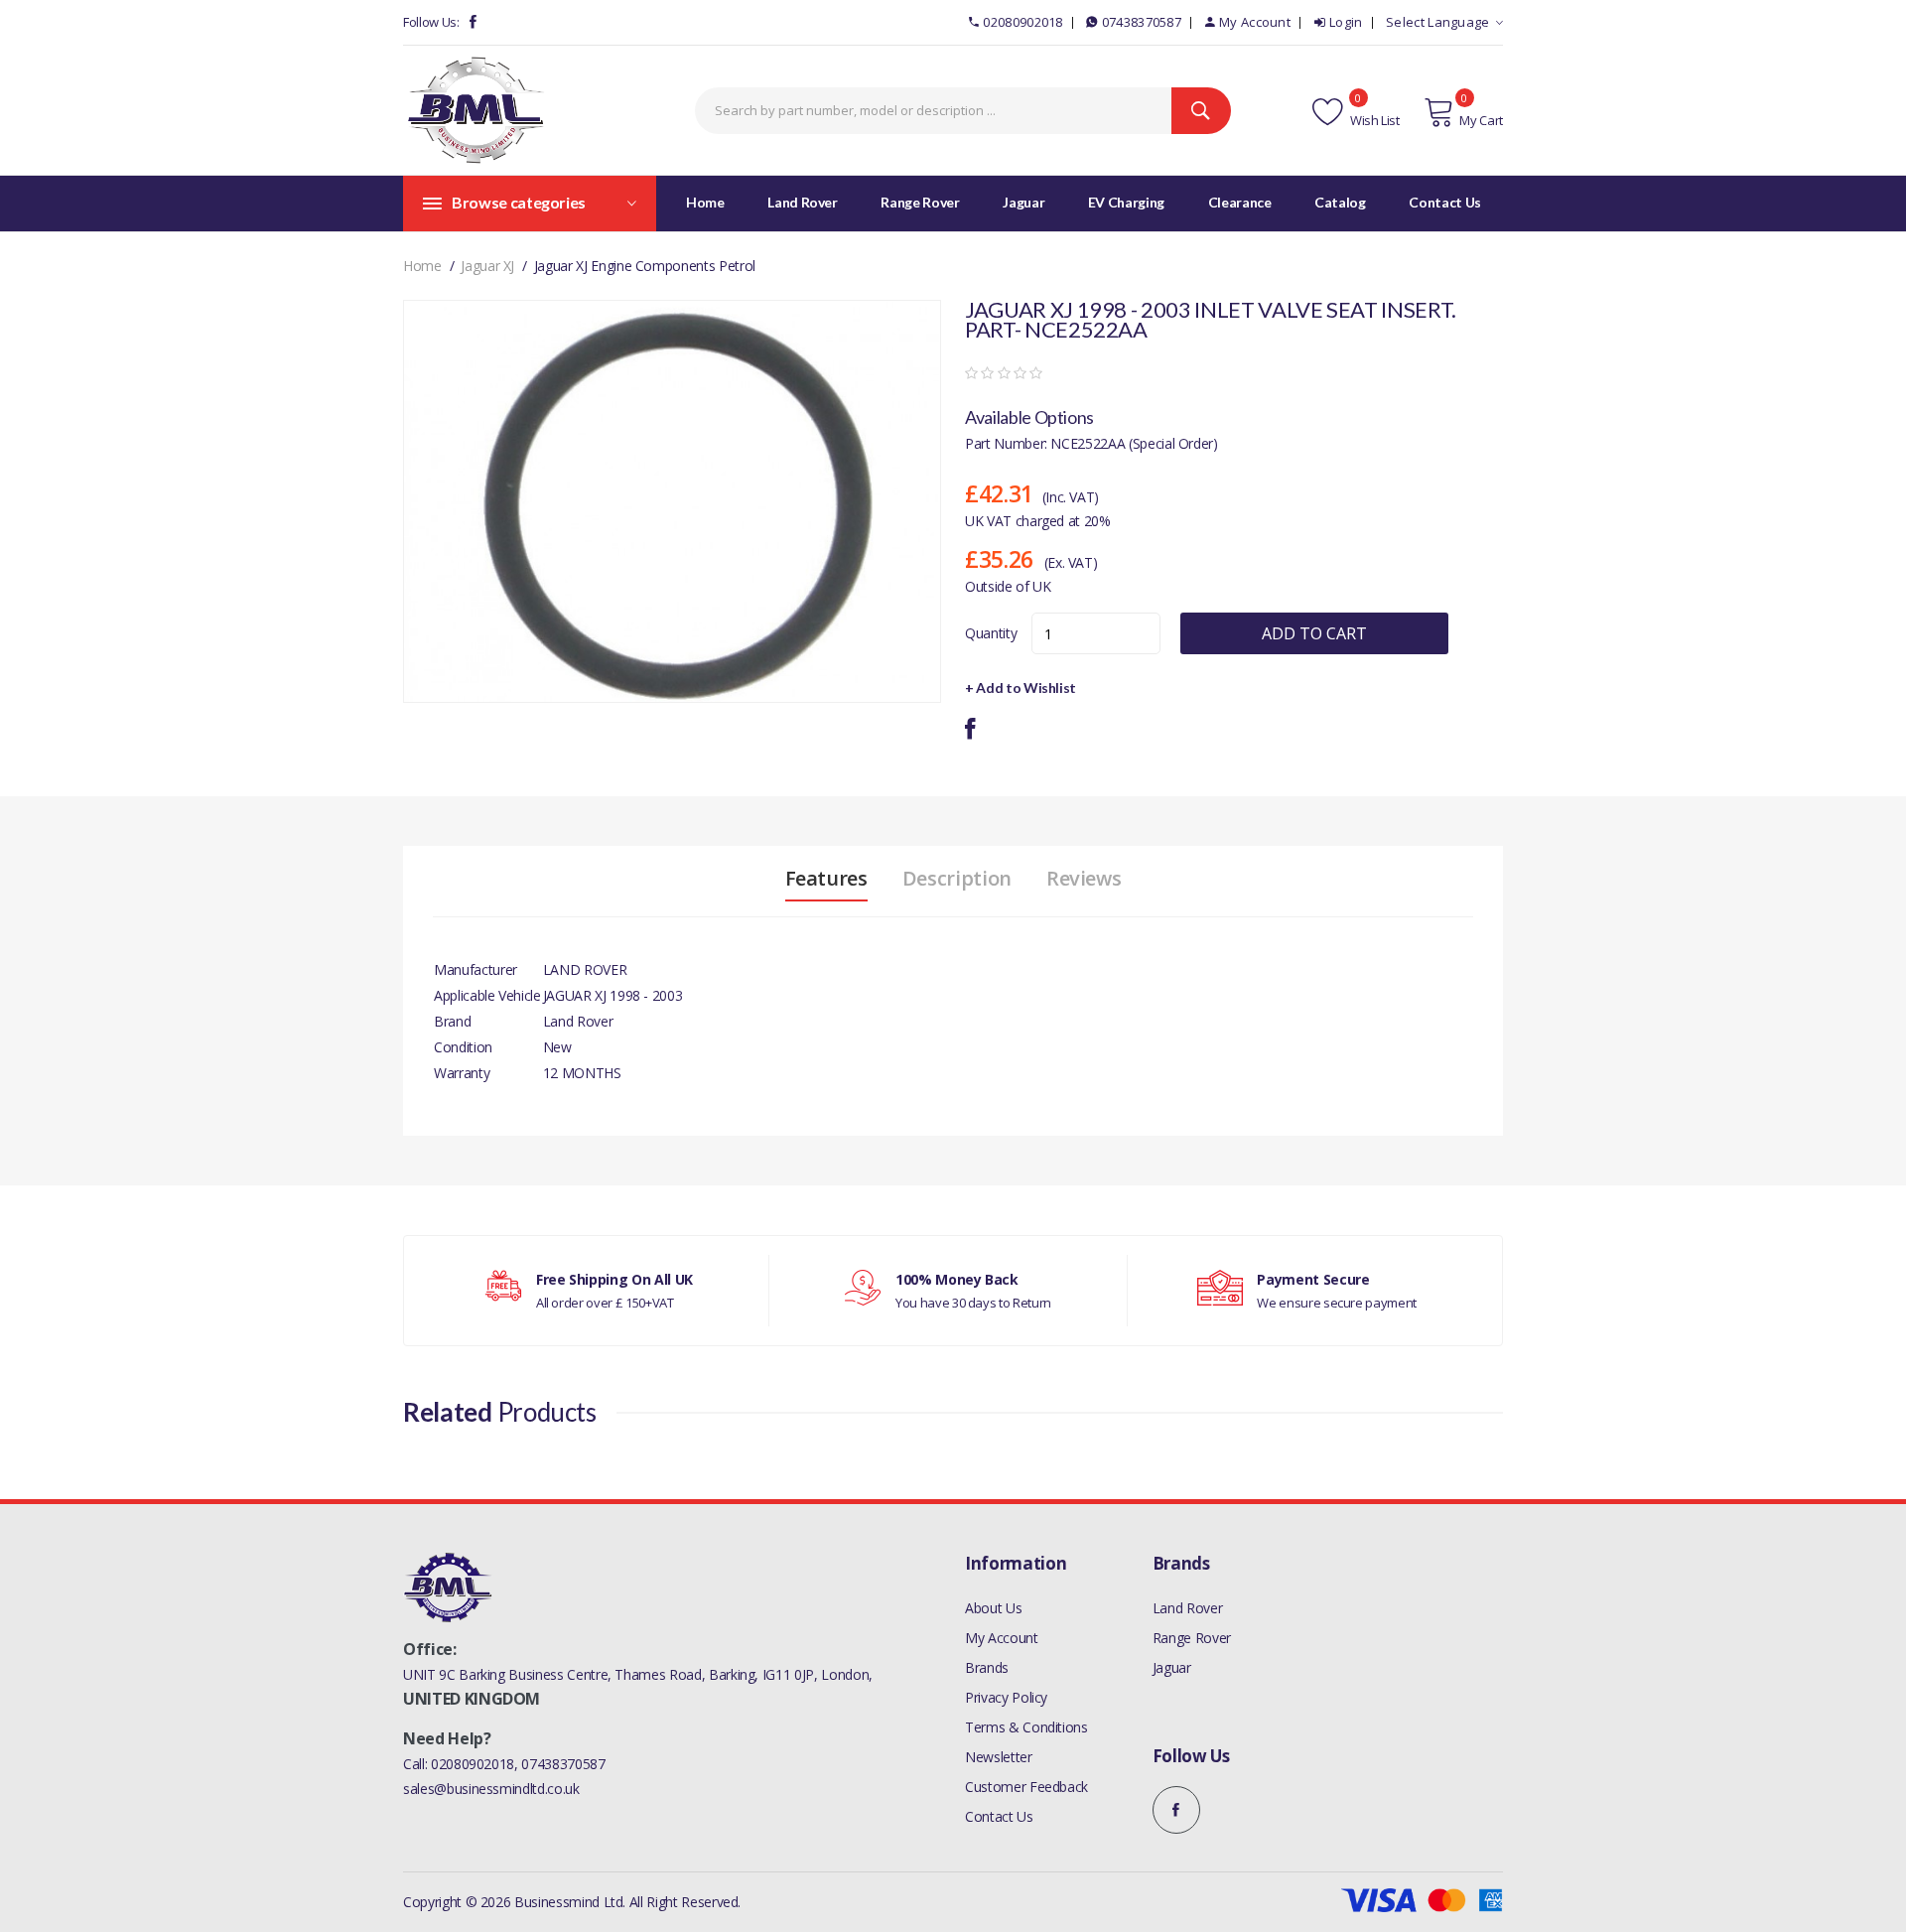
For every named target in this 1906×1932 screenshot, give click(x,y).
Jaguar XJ (487, 266)
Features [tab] (826, 879)
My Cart (1481, 120)
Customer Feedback (1026, 1787)
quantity (991, 633)
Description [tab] (957, 879)
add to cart (1314, 633)
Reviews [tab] (1084, 879)
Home (705, 202)
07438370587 (1142, 22)
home (422, 266)
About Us (993, 1608)
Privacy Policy (1006, 1697)
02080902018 (1022, 22)
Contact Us (999, 1816)
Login (1346, 22)
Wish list (1373, 120)
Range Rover (1192, 1638)
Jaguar (1172, 1667)
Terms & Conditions (1026, 1727)
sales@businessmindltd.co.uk (491, 1789)
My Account (1255, 22)
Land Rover (1188, 1608)
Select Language (1438, 22)
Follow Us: (431, 22)
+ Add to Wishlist (1021, 688)
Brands (987, 1667)
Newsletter (999, 1757)
